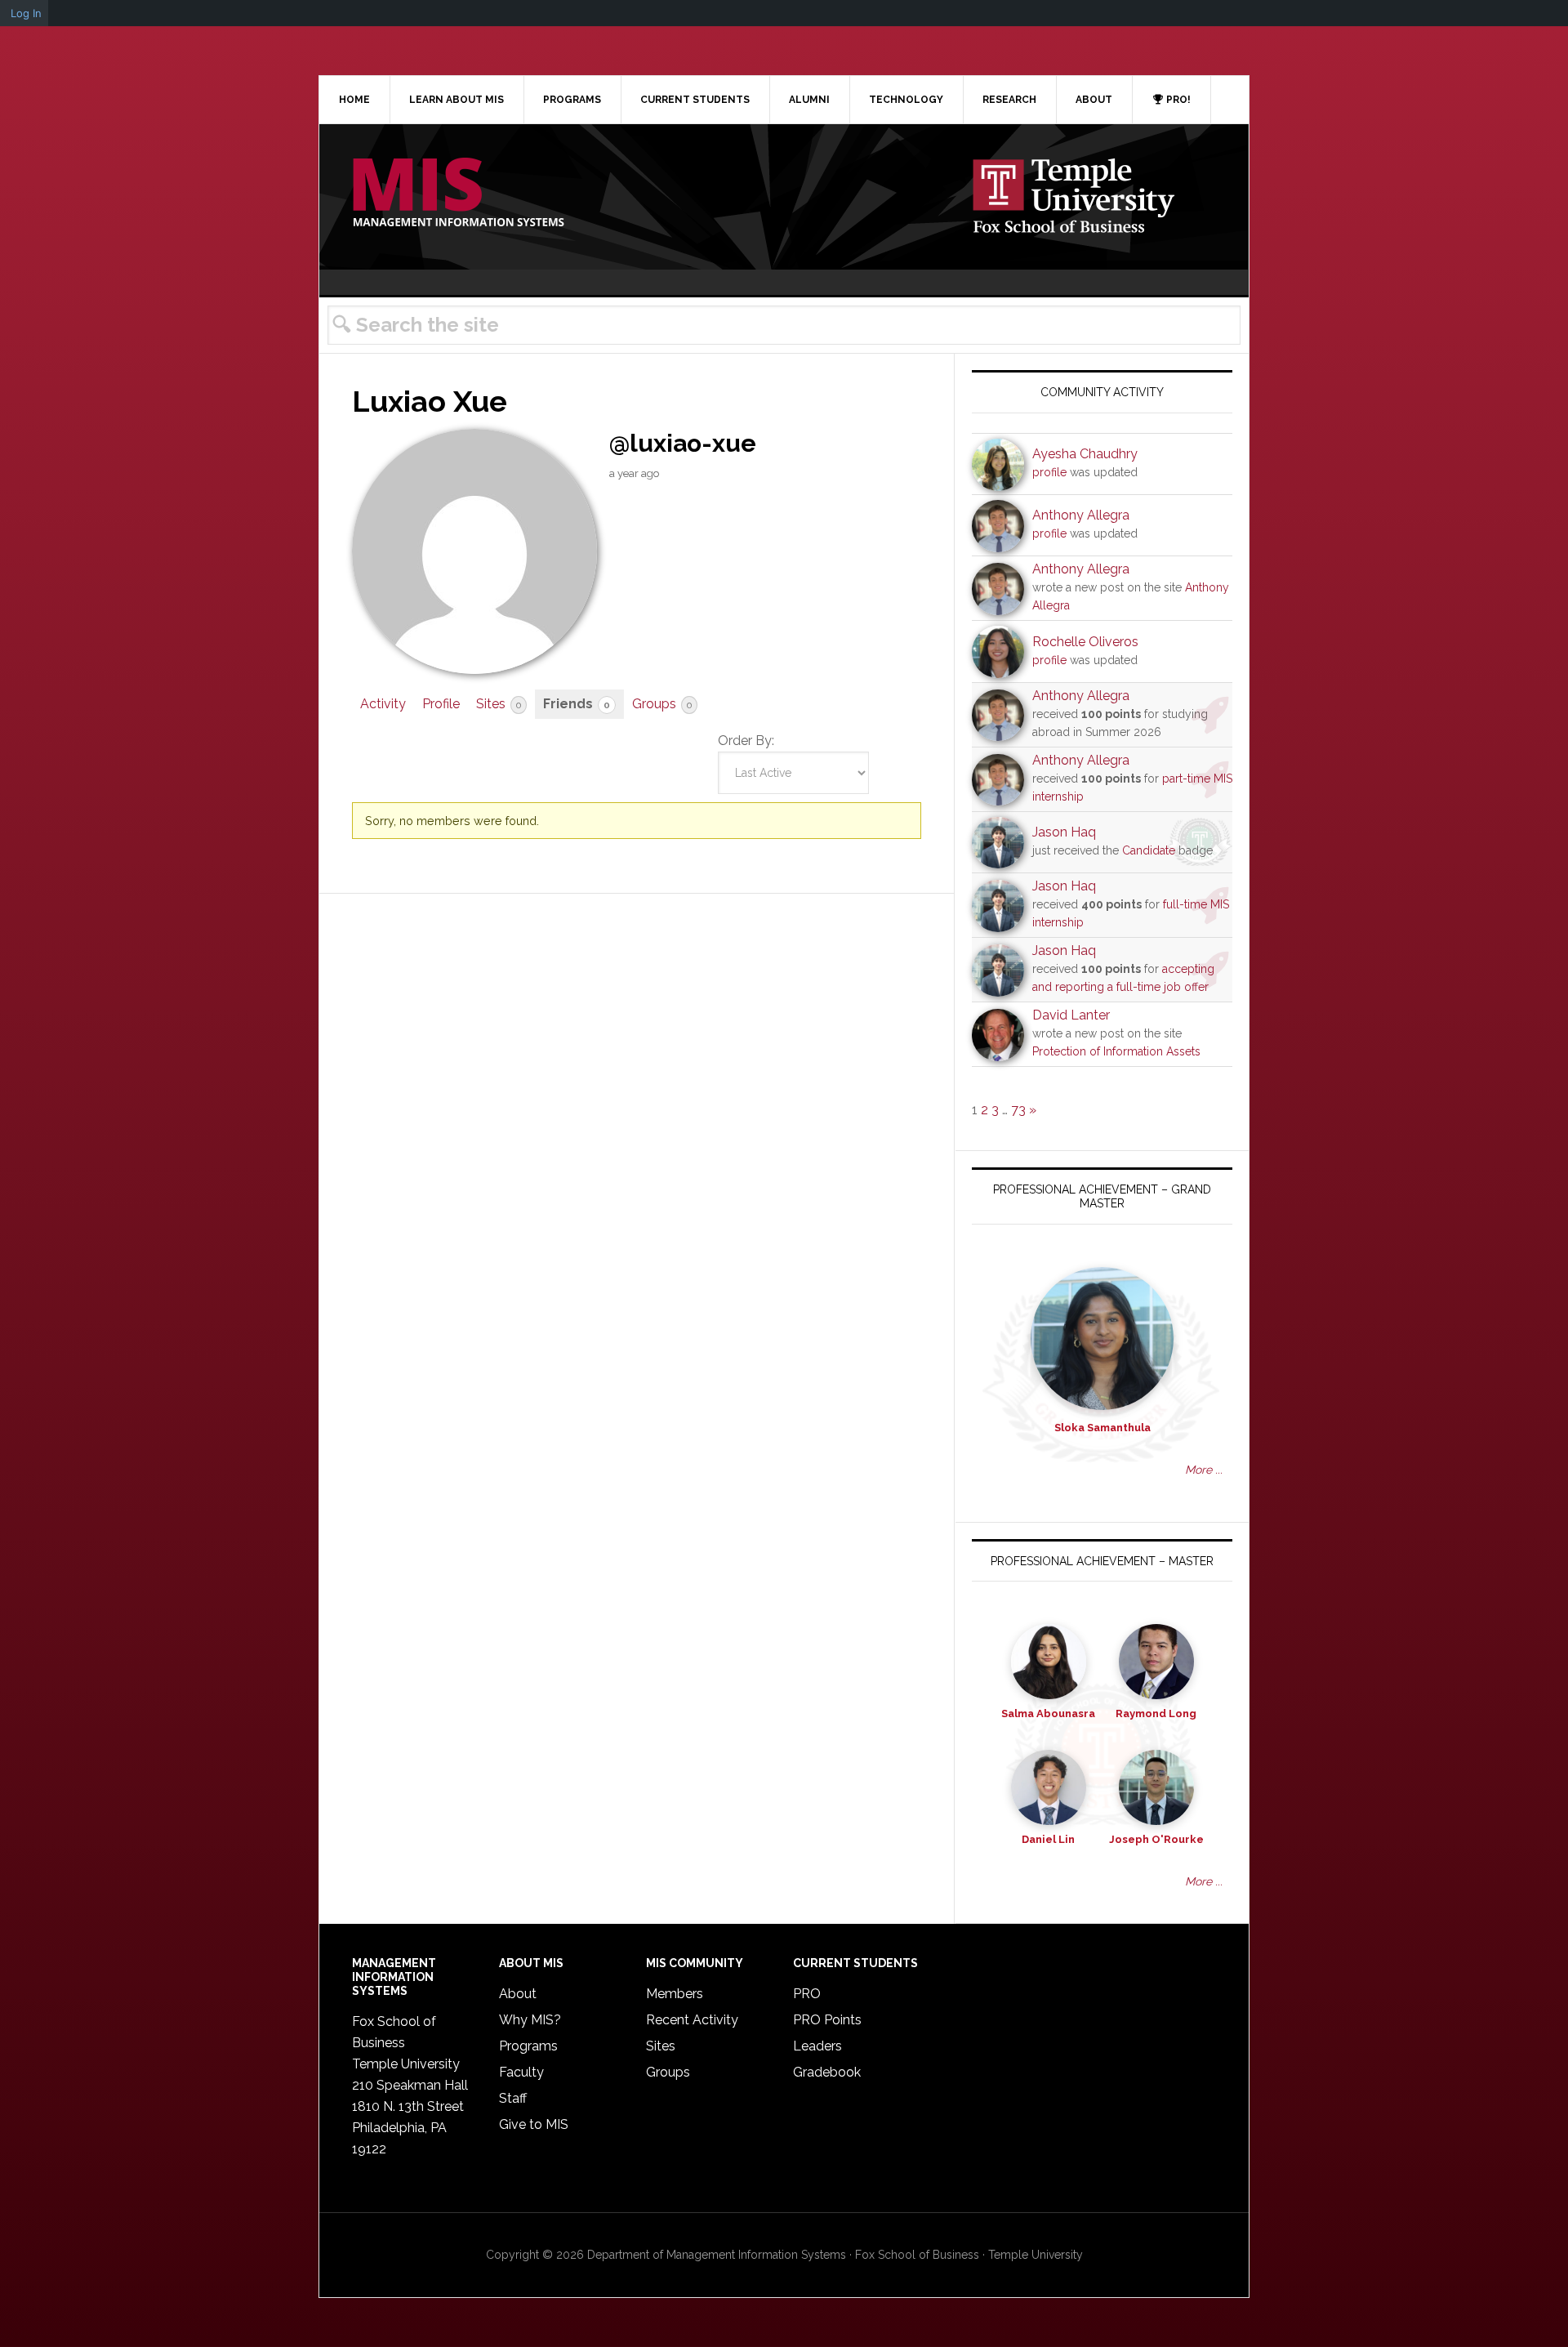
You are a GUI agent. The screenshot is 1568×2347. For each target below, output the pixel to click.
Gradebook (827, 2072)
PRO (807, 1994)
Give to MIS (534, 2124)
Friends (577, 704)
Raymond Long (1156, 1713)
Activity (383, 704)
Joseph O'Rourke (1156, 1839)
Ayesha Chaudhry (1085, 454)
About (518, 1994)
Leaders (817, 2046)
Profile (441, 704)
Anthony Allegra (1081, 515)
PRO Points (827, 2020)
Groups (662, 704)
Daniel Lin (1048, 1839)
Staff (513, 2098)
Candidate (1149, 850)
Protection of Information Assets (1116, 1051)
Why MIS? (530, 2020)
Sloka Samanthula (1102, 1428)
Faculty (521, 2072)
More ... (1204, 1470)
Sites (499, 704)
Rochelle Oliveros (1085, 642)
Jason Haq (1064, 832)
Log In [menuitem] (26, 13)
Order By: (746, 741)
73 (1018, 1110)
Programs (528, 2046)
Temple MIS (458, 194)
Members (675, 1994)
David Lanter (1071, 1015)
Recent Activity (692, 2020)
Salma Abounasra (1048, 1713)
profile (1049, 472)
